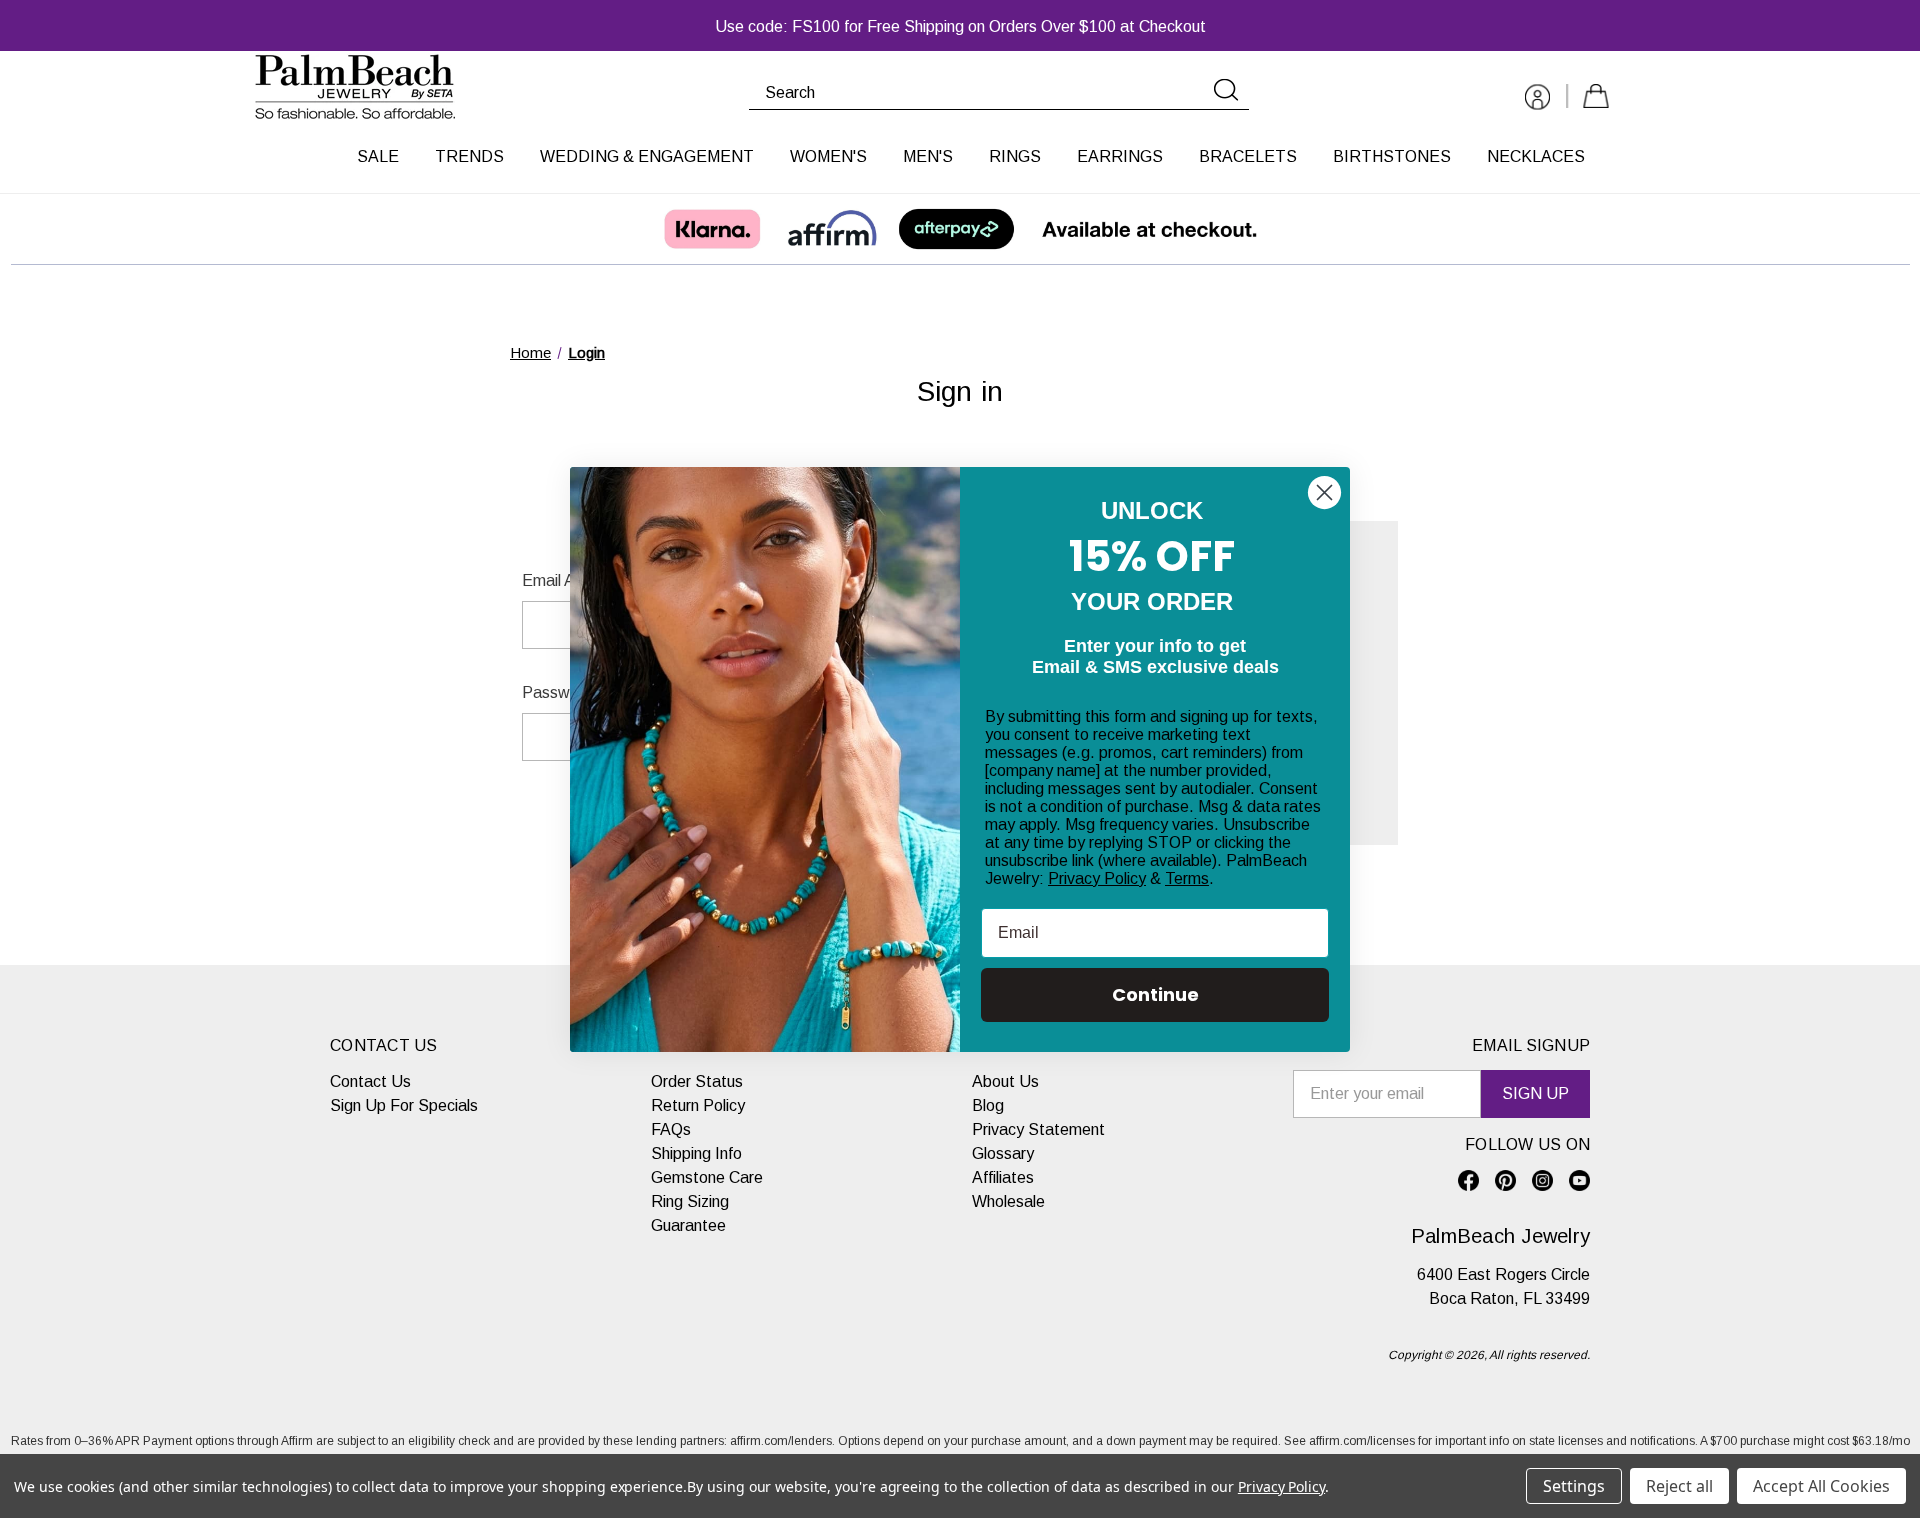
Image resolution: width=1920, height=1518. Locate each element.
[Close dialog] (1324, 492)
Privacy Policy (1097, 878)
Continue (1155, 994)
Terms (1187, 878)
